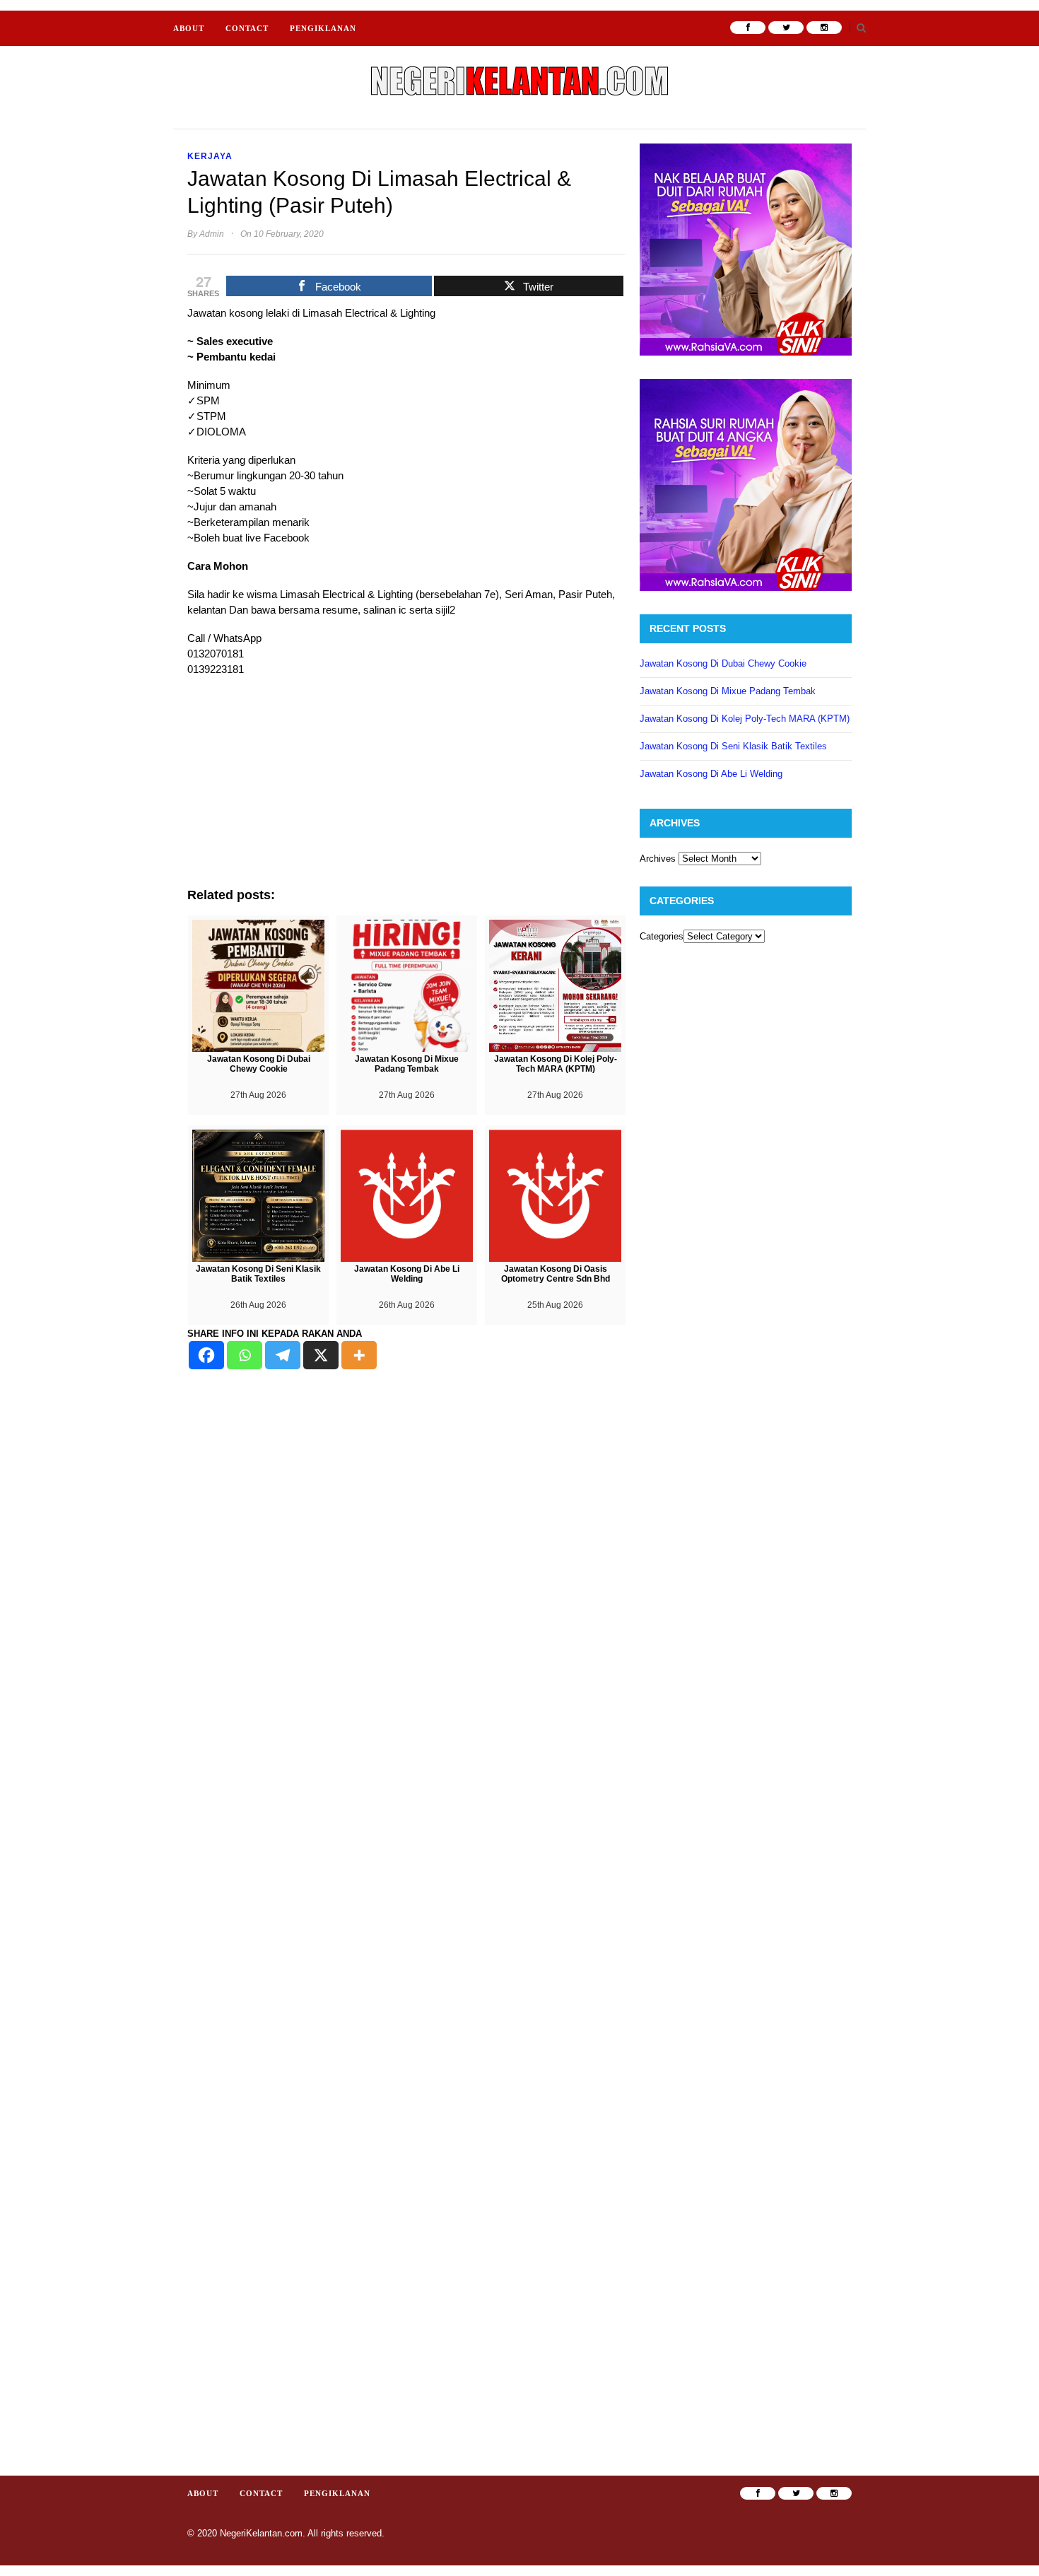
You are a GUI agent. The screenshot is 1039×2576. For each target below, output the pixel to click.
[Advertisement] (406, 789)
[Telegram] (283, 1355)
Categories (662, 936)
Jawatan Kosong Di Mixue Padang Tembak (728, 691)
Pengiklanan (323, 28)
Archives (658, 859)
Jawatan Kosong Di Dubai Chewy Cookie (723, 663)
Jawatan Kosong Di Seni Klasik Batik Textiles (733, 746)
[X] (321, 1355)
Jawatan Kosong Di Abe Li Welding (711, 774)
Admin (212, 234)
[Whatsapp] (245, 1355)
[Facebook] (206, 1355)
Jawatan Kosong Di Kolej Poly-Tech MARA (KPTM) (745, 719)
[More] (359, 1355)
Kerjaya (210, 156)
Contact (247, 28)
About (189, 28)
